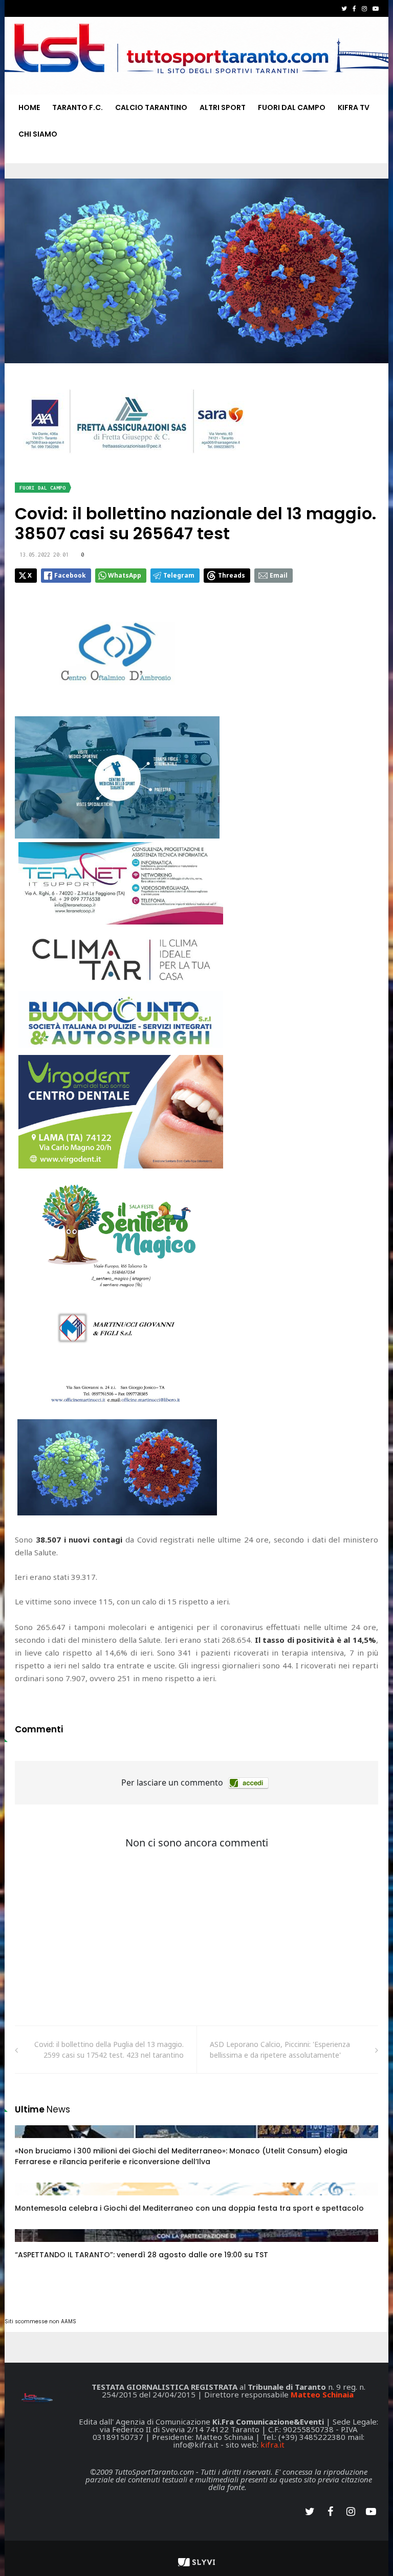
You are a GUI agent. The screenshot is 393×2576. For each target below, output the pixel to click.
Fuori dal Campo (292, 107)
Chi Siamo (38, 134)
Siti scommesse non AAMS (40, 2321)
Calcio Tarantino (151, 107)
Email (279, 575)
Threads (232, 575)
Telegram (179, 575)
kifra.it (272, 2445)
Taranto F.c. (78, 107)
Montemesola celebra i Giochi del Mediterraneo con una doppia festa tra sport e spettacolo (189, 2208)
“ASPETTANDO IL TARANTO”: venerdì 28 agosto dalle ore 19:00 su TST (141, 2255)
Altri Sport (223, 107)
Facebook (70, 575)
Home (29, 107)
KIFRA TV (354, 107)
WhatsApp (125, 575)
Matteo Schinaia (322, 2394)
